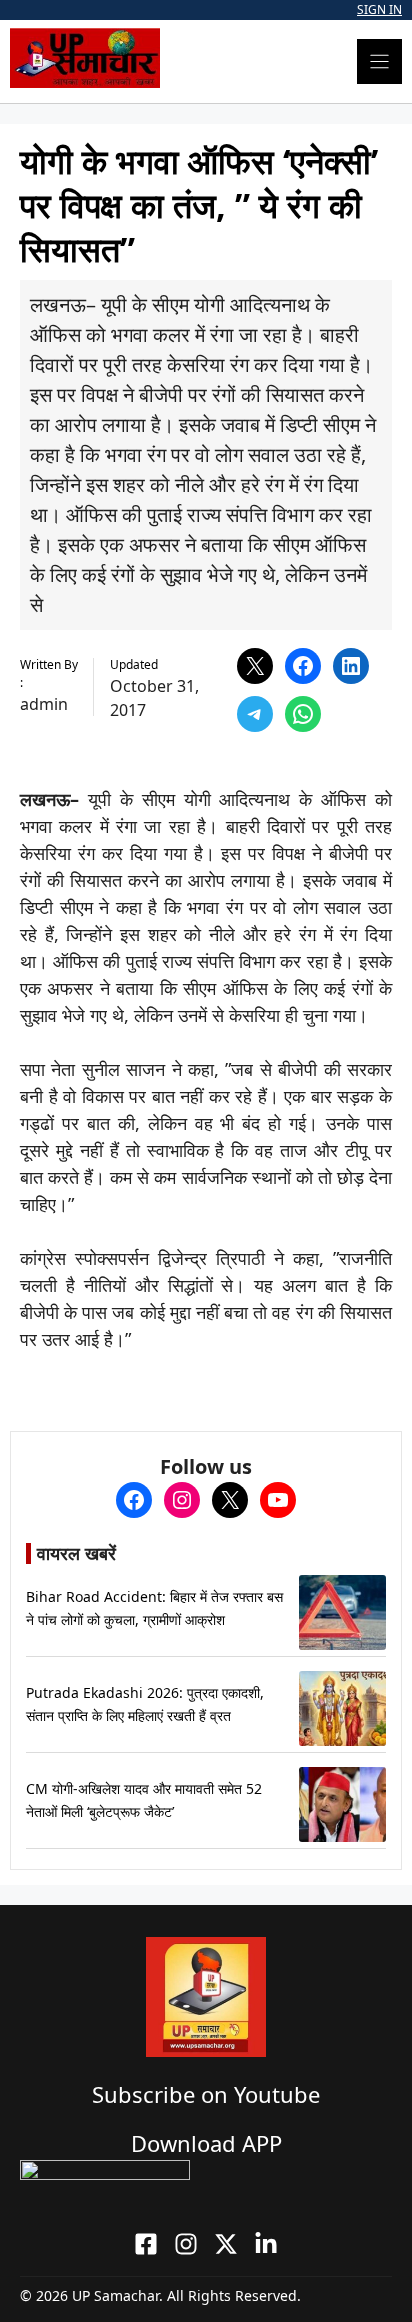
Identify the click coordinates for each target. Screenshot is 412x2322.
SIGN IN (379, 9)
